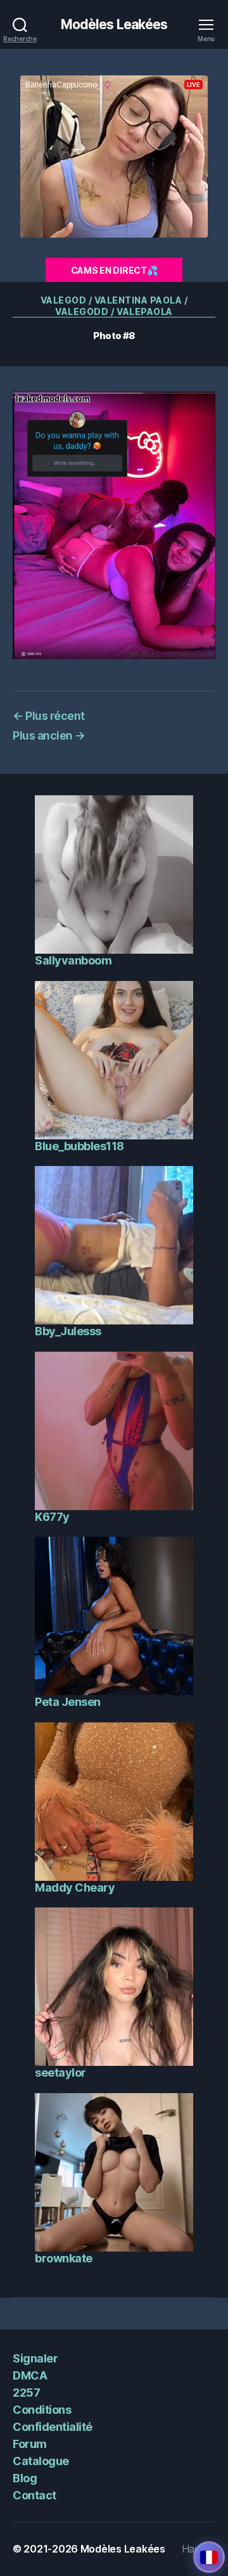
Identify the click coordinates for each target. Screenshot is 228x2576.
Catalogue (41, 2461)
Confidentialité (53, 2427)
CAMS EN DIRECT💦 (114, 270)
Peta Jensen (68, 1702)
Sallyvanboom (73, 960)
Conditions (42, 2410)
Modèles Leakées (114, 24)
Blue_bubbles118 (79, 1146)
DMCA (30, 2375)
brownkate (64, 2258)
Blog (25, 2478)
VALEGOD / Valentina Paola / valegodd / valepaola (114, 306)
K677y (52, 1517)
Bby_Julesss (68, 1331)
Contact (35, 2495)
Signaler (35, 2358)
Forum (30, 2444)
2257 (26, 2393)
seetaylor (60, 2073)
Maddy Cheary (75, 1887)
